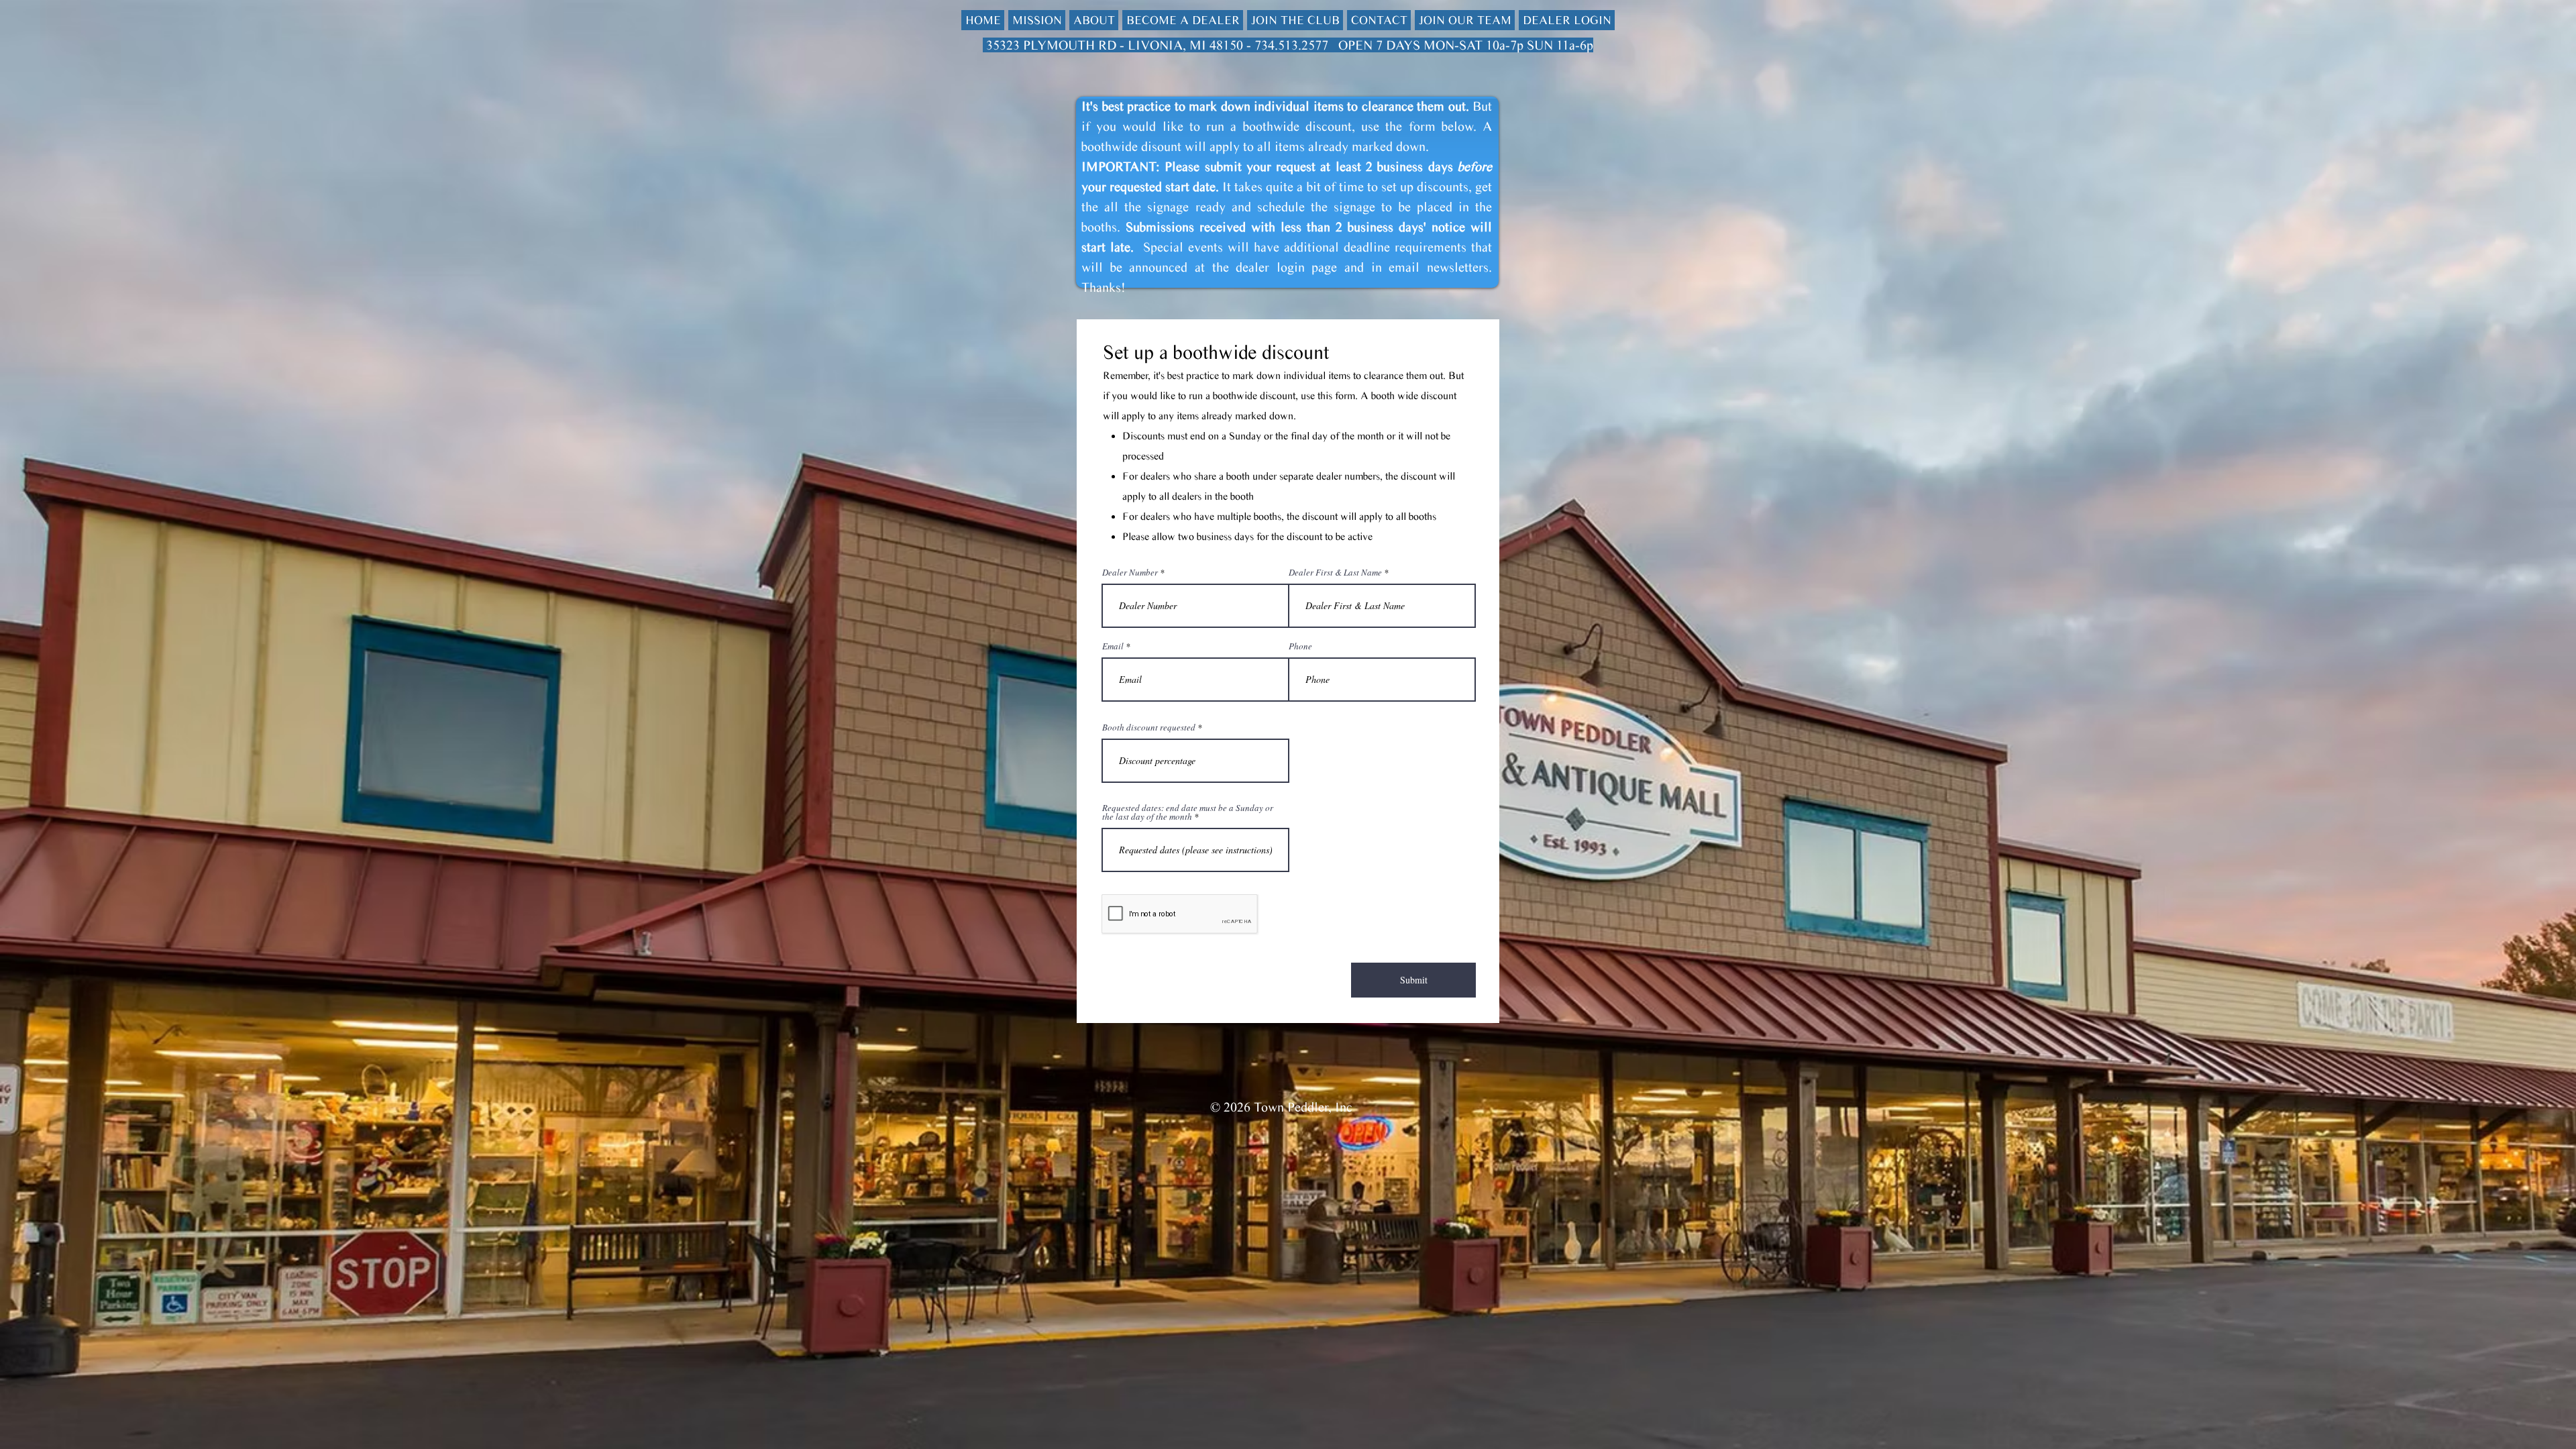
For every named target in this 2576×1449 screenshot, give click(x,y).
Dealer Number (1130, 573)
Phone (1300, 646)
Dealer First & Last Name (1335, 573)
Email (1113, 646)
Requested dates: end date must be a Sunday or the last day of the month (1188, 812)
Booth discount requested (1149, 728)
